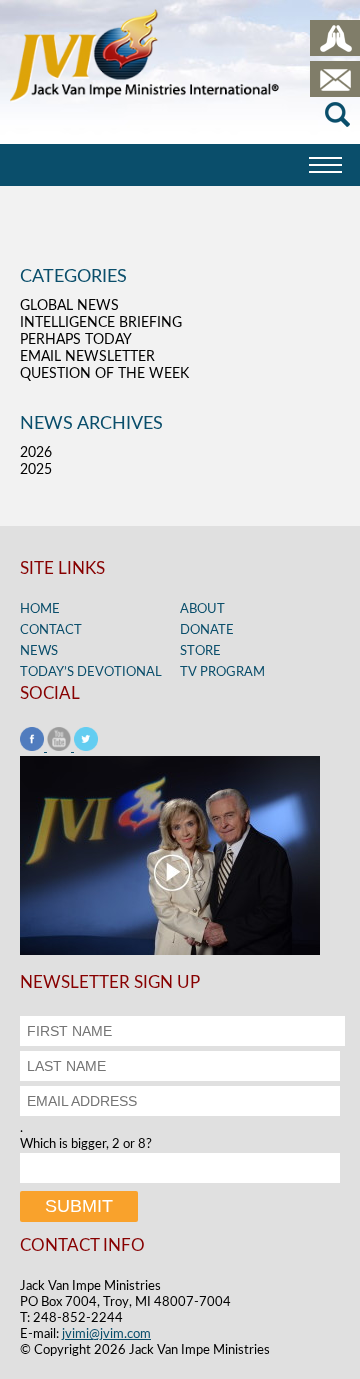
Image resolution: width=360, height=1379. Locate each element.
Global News (69, 306)
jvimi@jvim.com (106, 1334)
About (202, 609)
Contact (51, 630)
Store (200, 651)
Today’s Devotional (91, 672)
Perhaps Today (76, 340)
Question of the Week (104, 374)
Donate (207, 630)
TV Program (222, 672)
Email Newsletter (87, 357)
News (39, 651)
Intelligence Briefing (101, 323)
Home (40, 609)
